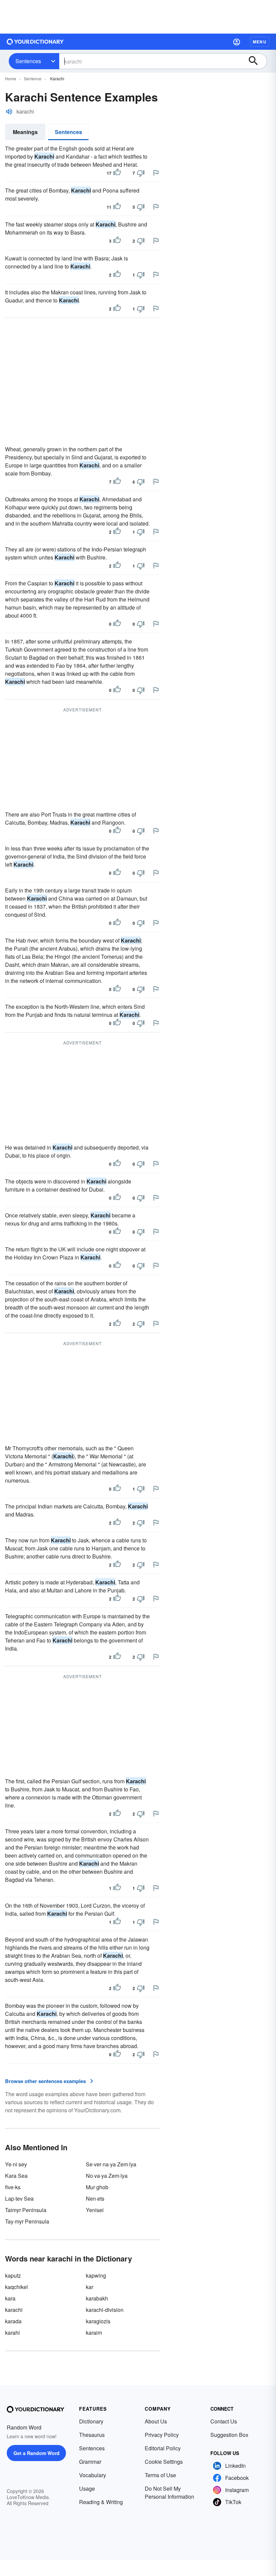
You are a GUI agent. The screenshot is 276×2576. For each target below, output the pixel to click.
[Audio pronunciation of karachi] (9, 112)
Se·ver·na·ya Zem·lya (111, 2164)
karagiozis (98, 2321)
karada (13, 2321)
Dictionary (91, 2421)
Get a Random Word (37, 2453)
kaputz (13, 2275)
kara (10, 2298)
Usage (87, 2488)
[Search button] (256, 61)
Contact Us (224, 2421)
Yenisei (95, 2210)
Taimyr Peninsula (26, 2210)
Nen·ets (95, 2198)
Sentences (28, 61)
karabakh (97, 2298)
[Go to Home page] (35, 42)
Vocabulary (93, 2475)
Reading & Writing (101, 2502)
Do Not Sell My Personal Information (169, 2492)
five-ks (13, 2187)
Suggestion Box (229, 2435)
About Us (156, 2421)
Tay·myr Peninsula (27, 2221)
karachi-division (105, 2310)
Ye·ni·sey (16, 2164)
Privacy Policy (162, 2435)
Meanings (25, 132)
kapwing (96, 2275)
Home (11, 78)
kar (90, 2287)
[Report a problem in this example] (156, 173)
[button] (237, 42)
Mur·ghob (97, 2187)
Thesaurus (92, 2435)
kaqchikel (16, 2287)
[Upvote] (117, 173)
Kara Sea (16, 2176)
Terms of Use (160, 2475)
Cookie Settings (164, 2462)
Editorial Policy (163, 2448)
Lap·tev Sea (19, 2198)
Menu (260, 42)
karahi (12, 2333)
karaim (94, 2333)
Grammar (90, 2462)
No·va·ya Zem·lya (107, 2176)
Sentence (33, 78)
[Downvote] (141, 173)
